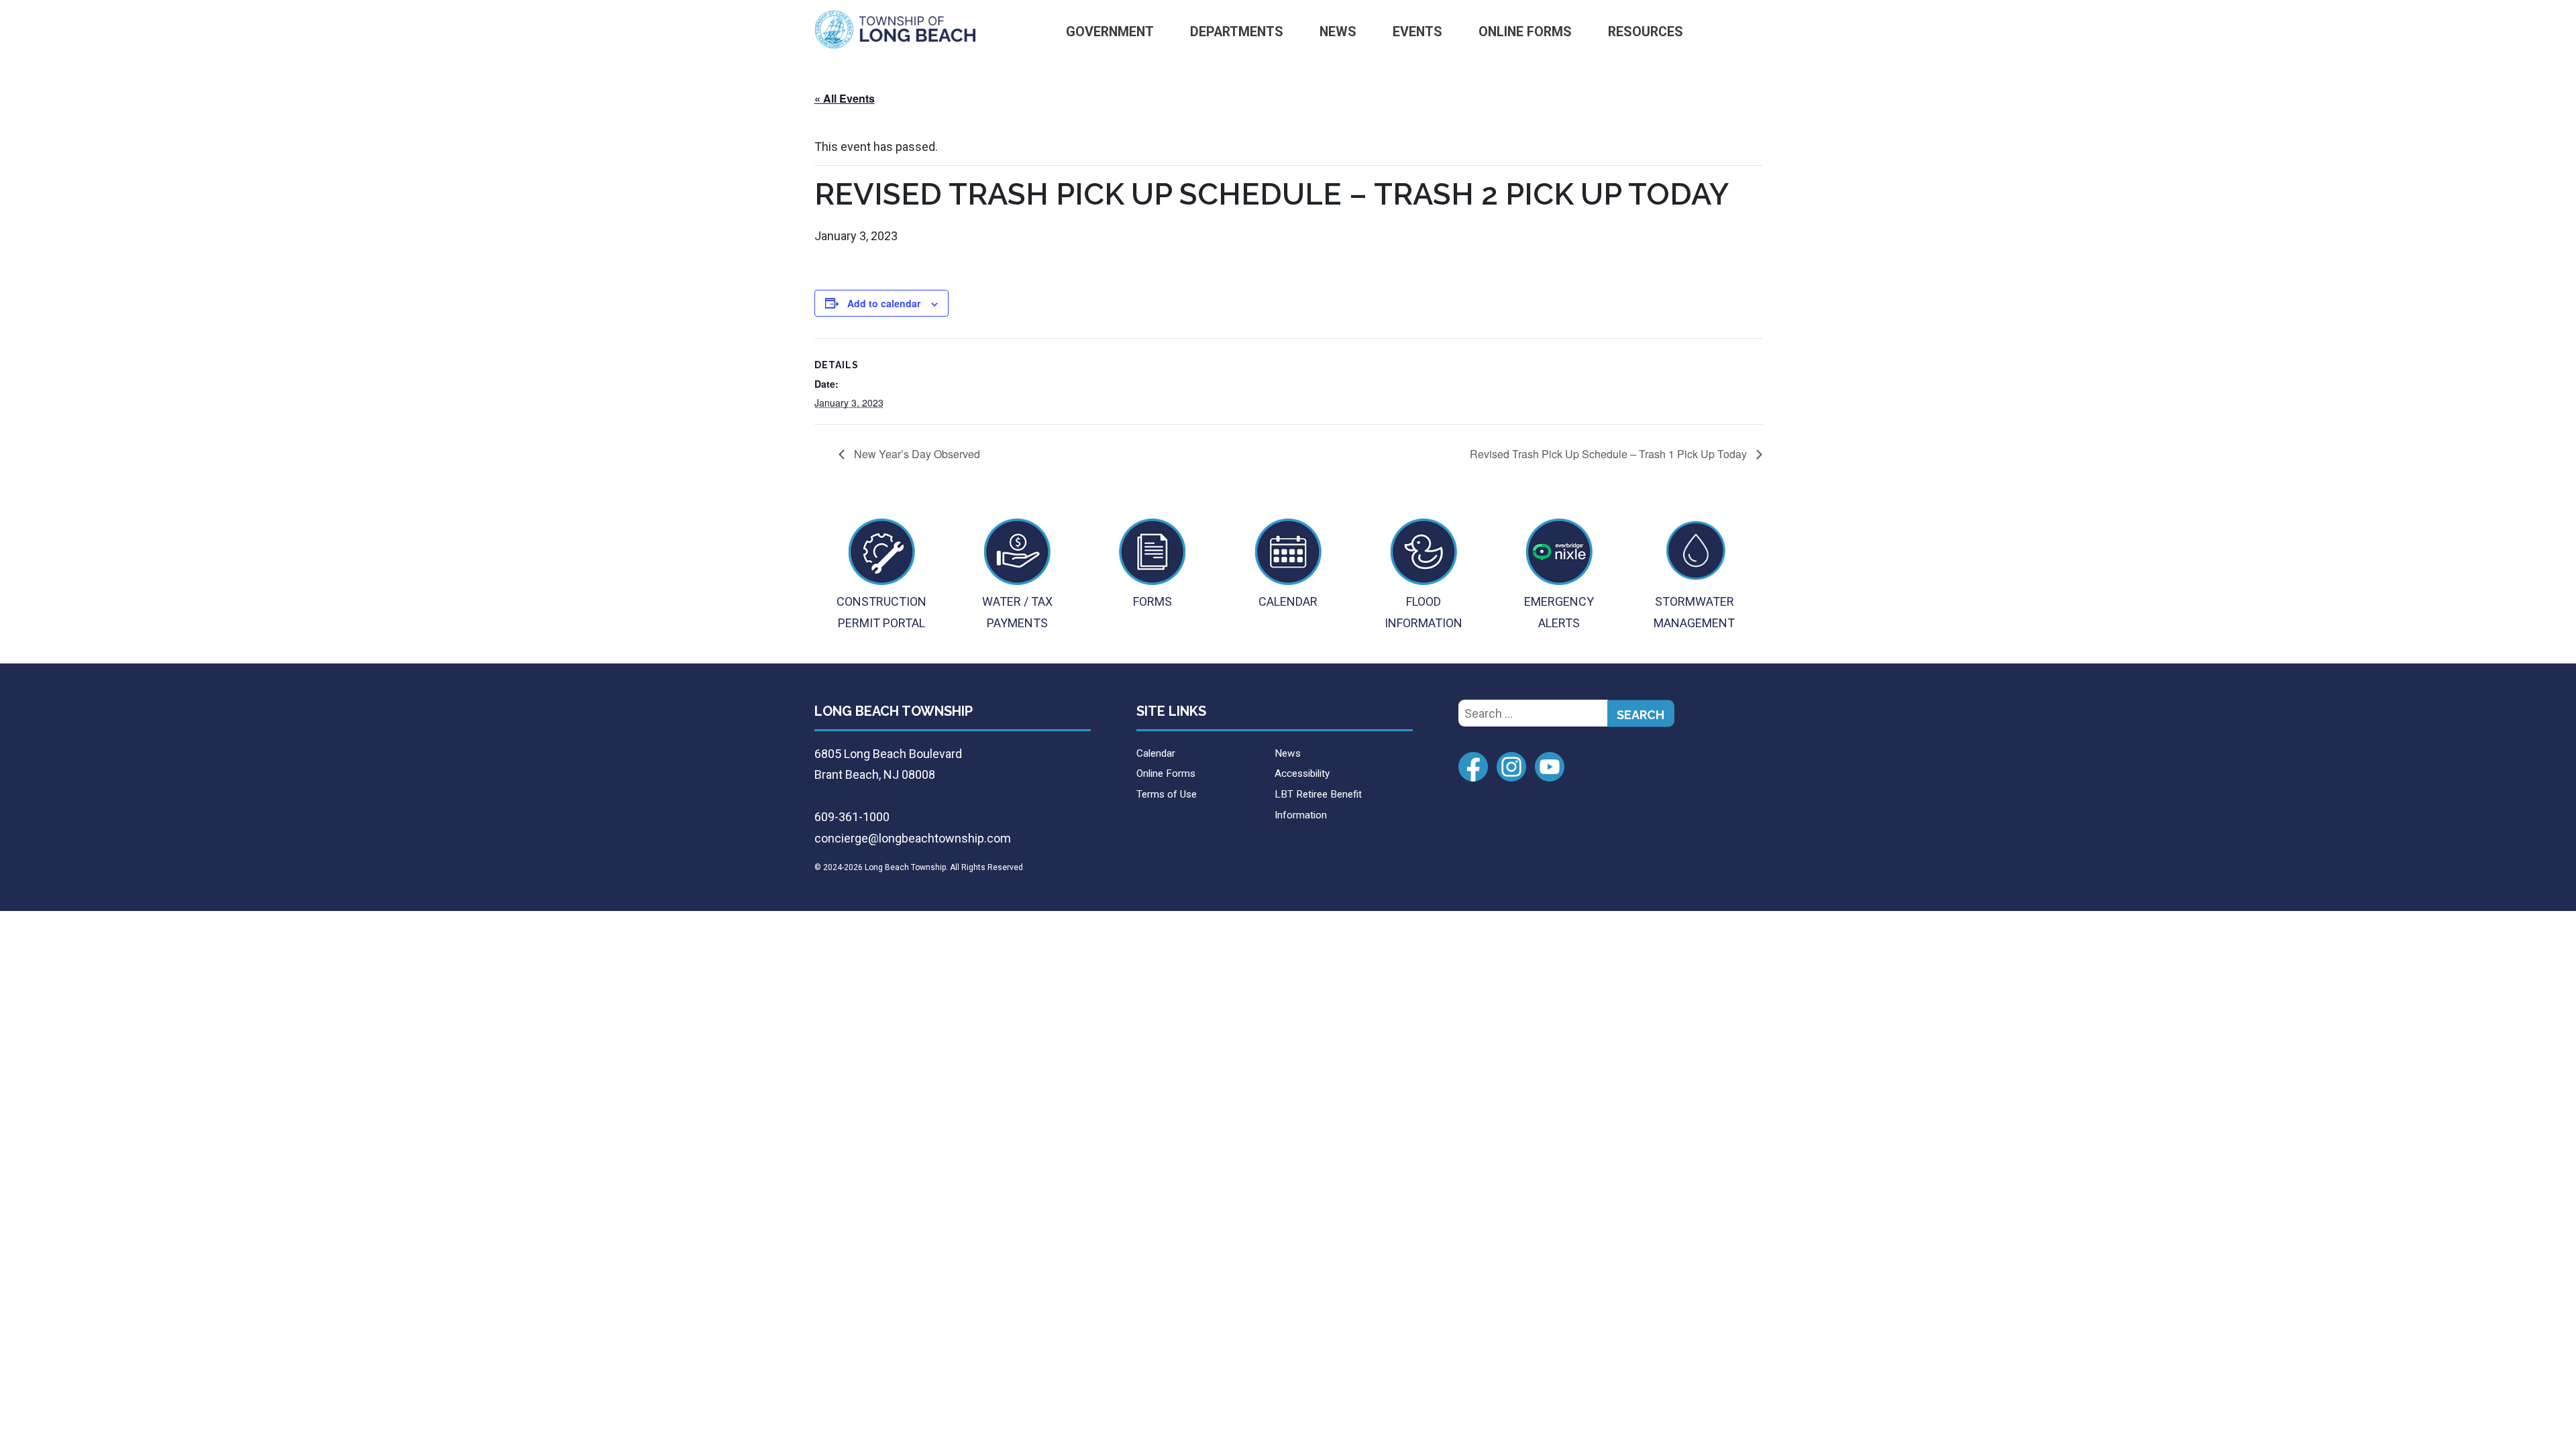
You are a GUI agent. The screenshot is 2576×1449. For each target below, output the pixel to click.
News (1338, 32)
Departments (1237, 32)
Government (1110, 32)
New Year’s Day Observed (916, 454)
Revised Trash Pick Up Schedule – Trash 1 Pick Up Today (1610, 454)
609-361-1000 (852, 817)
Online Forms (1525, 32)
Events (1417, 32)
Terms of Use (1167, 794)
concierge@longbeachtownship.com (913, 838)
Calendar (1156, 753)
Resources (1646, 32)
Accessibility (1302, 773)
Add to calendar (884, 303)
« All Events (845, 98)
